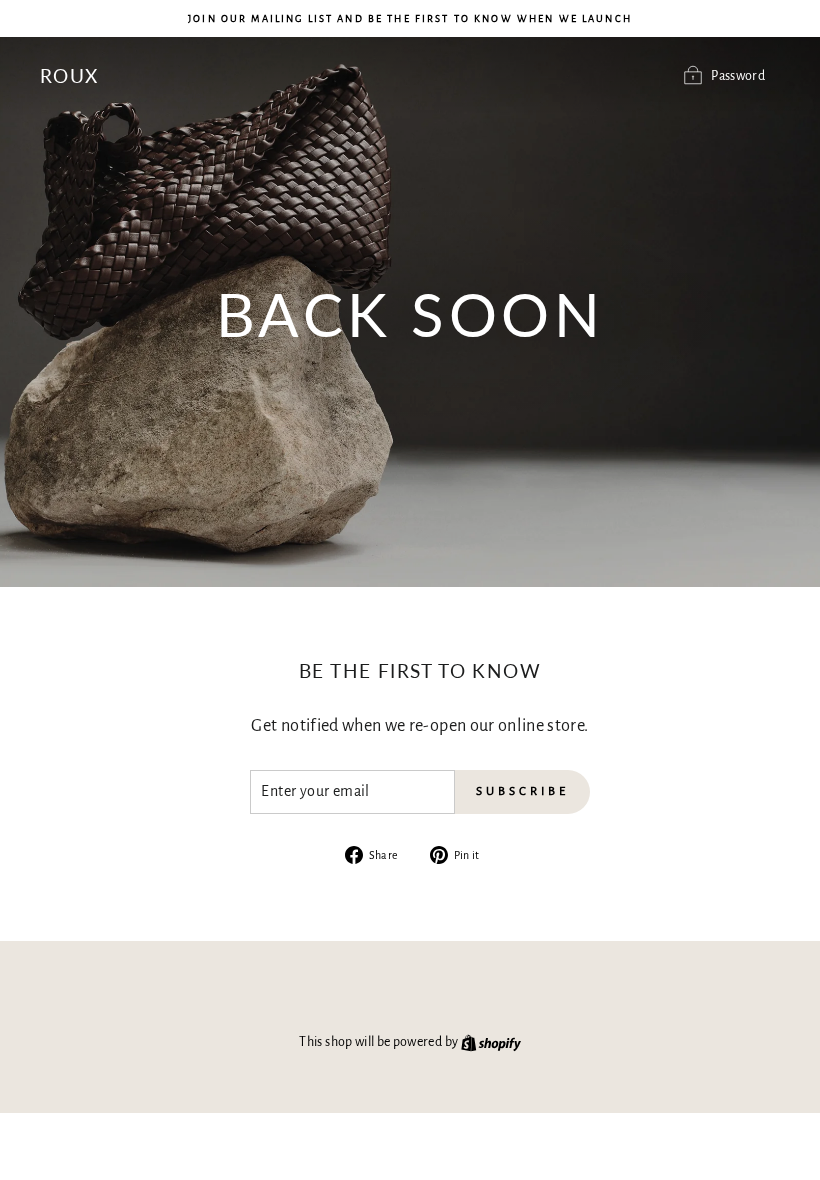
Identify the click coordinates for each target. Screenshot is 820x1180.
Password (738, 76)
